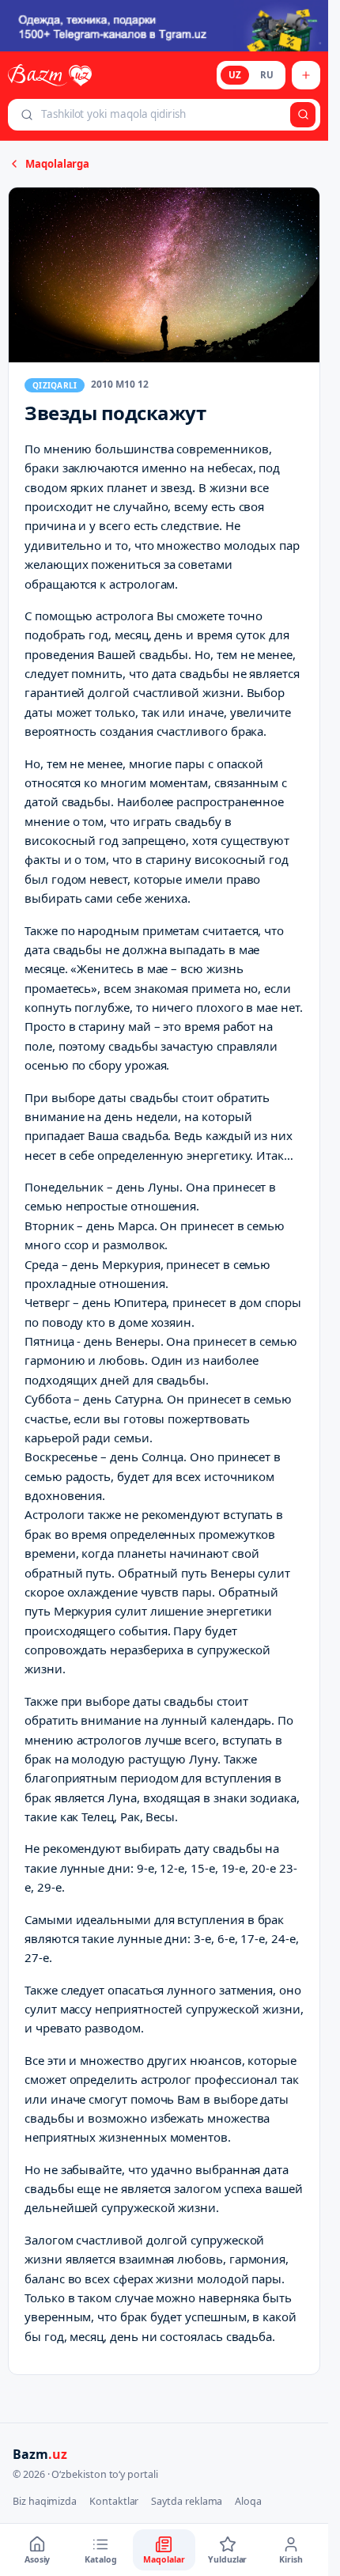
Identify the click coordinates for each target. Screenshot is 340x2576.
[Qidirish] (303, 115)
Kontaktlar (114, 2501)
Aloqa (248, 2501)
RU (267, 75)
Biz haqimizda (45, 2501)
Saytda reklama (187, 2501)
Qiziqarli (55, 385)
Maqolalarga (57, 164)
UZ (235, 75)
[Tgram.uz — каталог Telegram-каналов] (164, 26)
